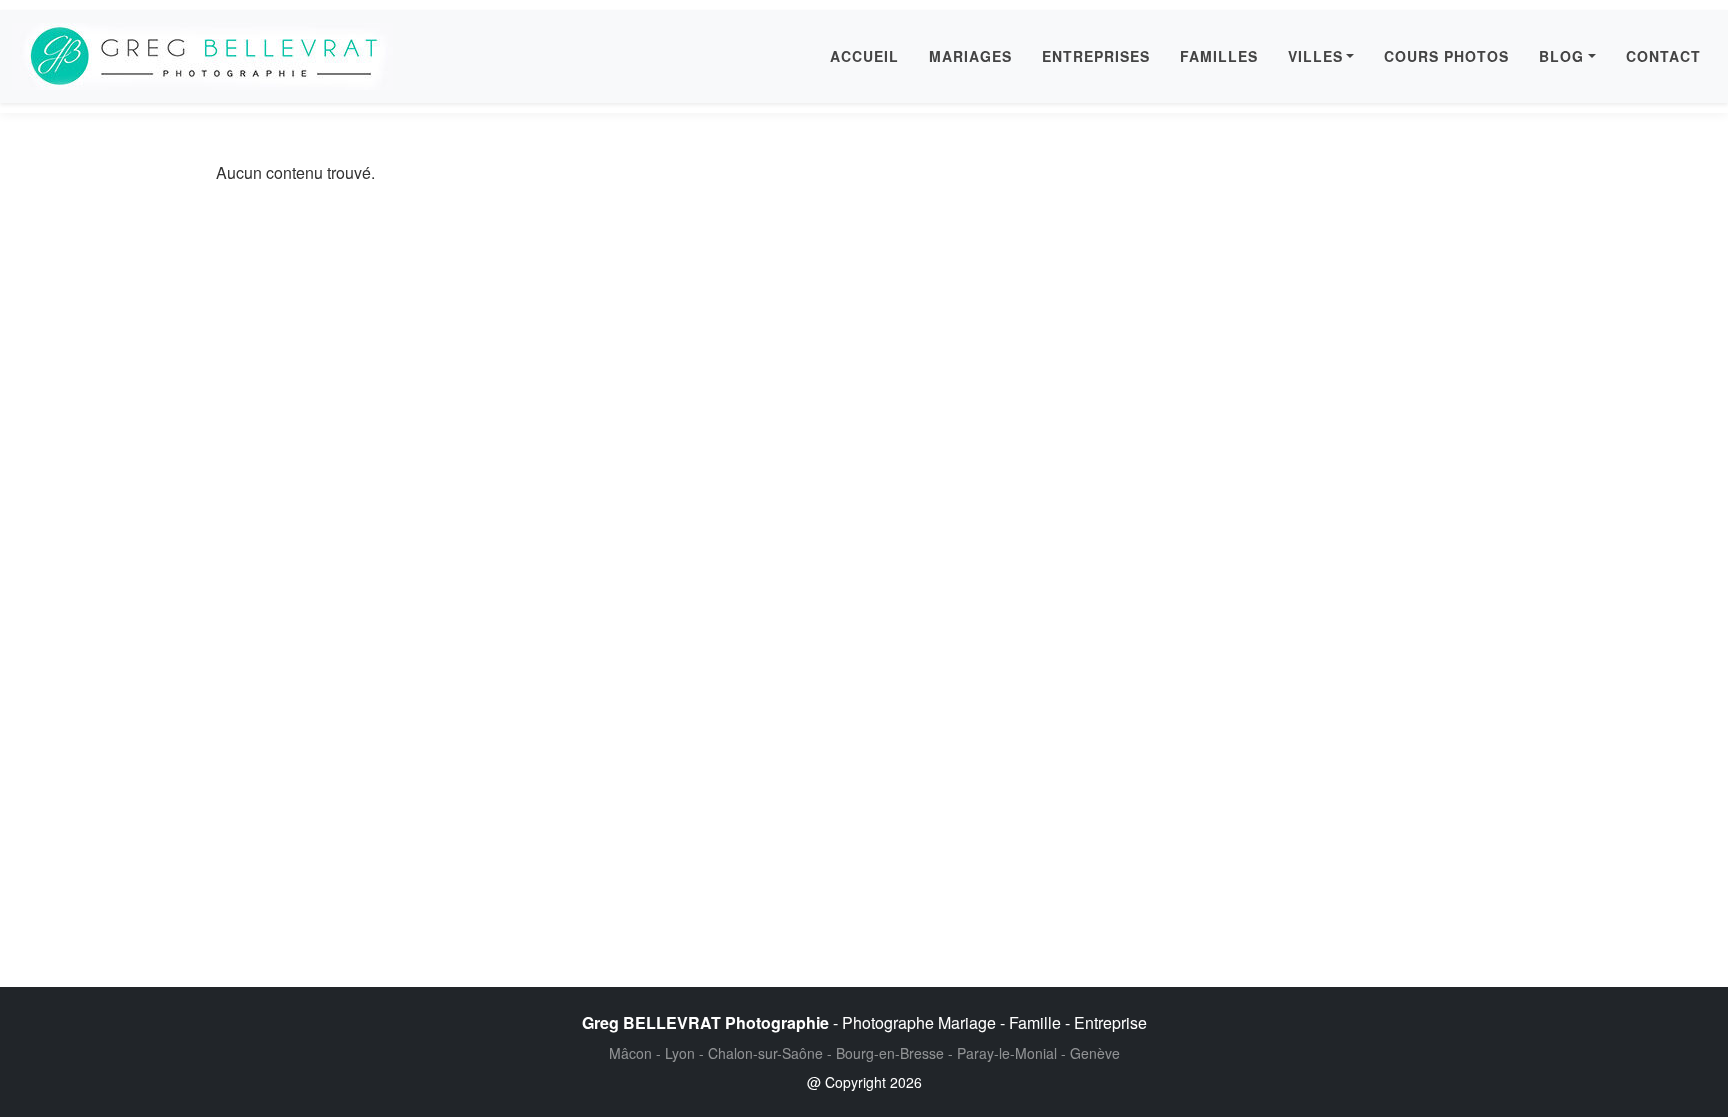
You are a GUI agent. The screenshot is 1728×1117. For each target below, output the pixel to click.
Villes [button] (1315, 56)
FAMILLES (1219, 56)
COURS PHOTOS (1446, 56)
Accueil (864, 56)
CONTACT (1663, 56)
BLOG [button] (1561, 56)
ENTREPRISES (1096, 56)
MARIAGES (970, 56)
